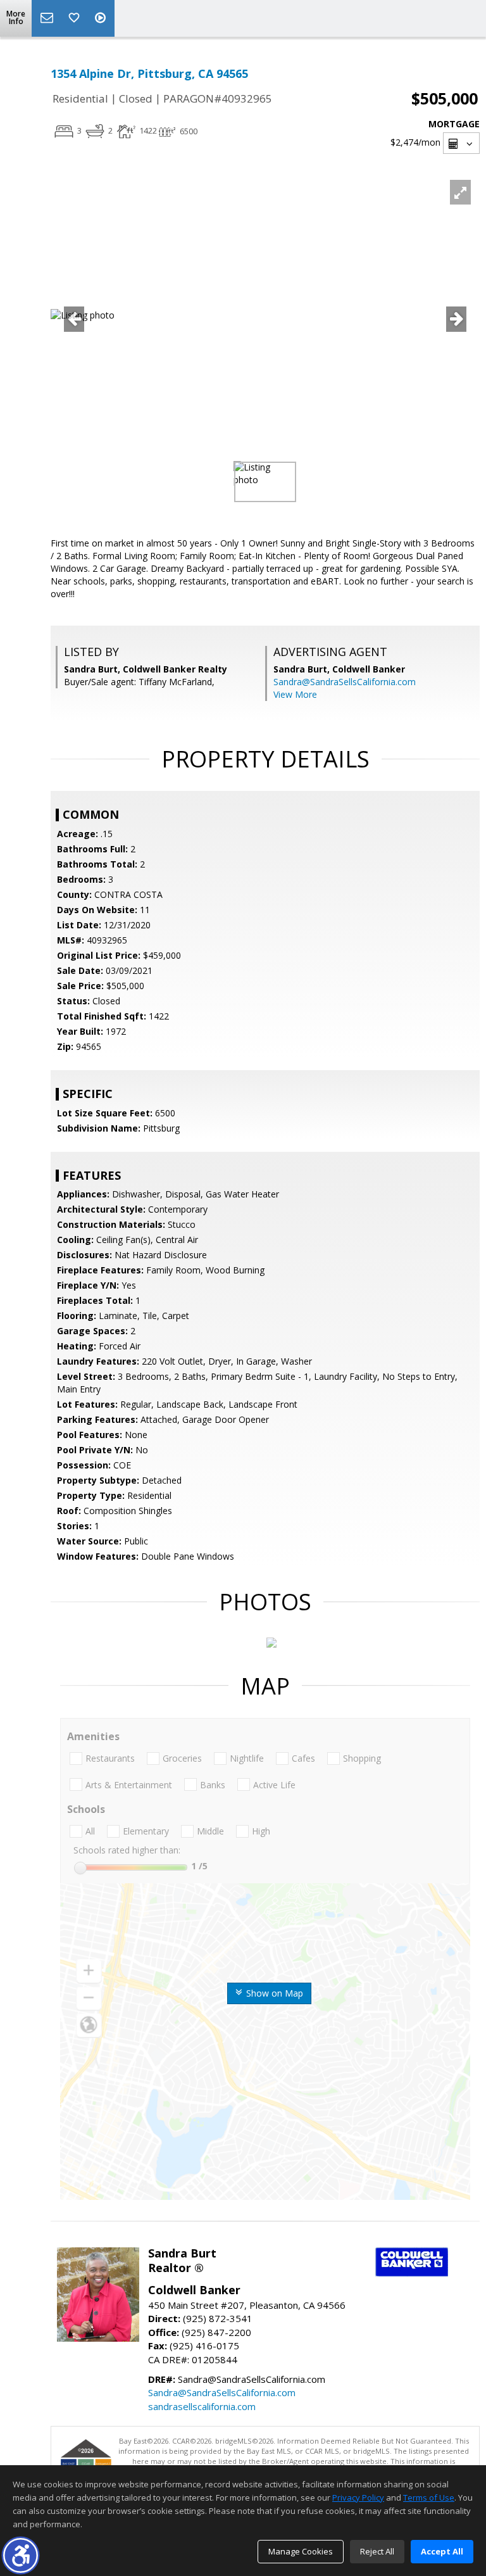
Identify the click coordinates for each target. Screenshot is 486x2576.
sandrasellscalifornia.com (202, 2406)
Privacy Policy (358, 2497)
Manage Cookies (301, 2551)
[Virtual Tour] (102, 18)
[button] (21, 2555)
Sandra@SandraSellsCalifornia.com (345, 682)
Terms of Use (429, 2497)
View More (295, 694)
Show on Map (273, 1993)
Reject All (377, 2551)
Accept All (442, 2551)
